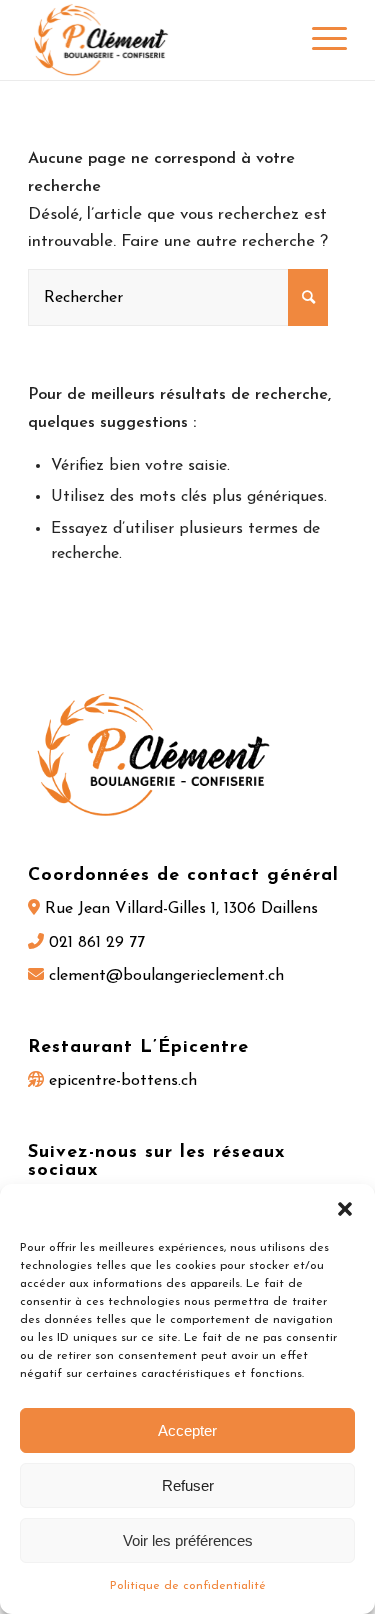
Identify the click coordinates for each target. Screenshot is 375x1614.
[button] (345, 1209)
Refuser (188, 1485)
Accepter (187, 1430)
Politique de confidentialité (188, 1586)
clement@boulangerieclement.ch (164, 976)
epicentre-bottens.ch (120, 1081)
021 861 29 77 (94, 943)
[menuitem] (319, 40)
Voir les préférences (188, 1540)
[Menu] (319, 40)
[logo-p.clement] (155, 40)
